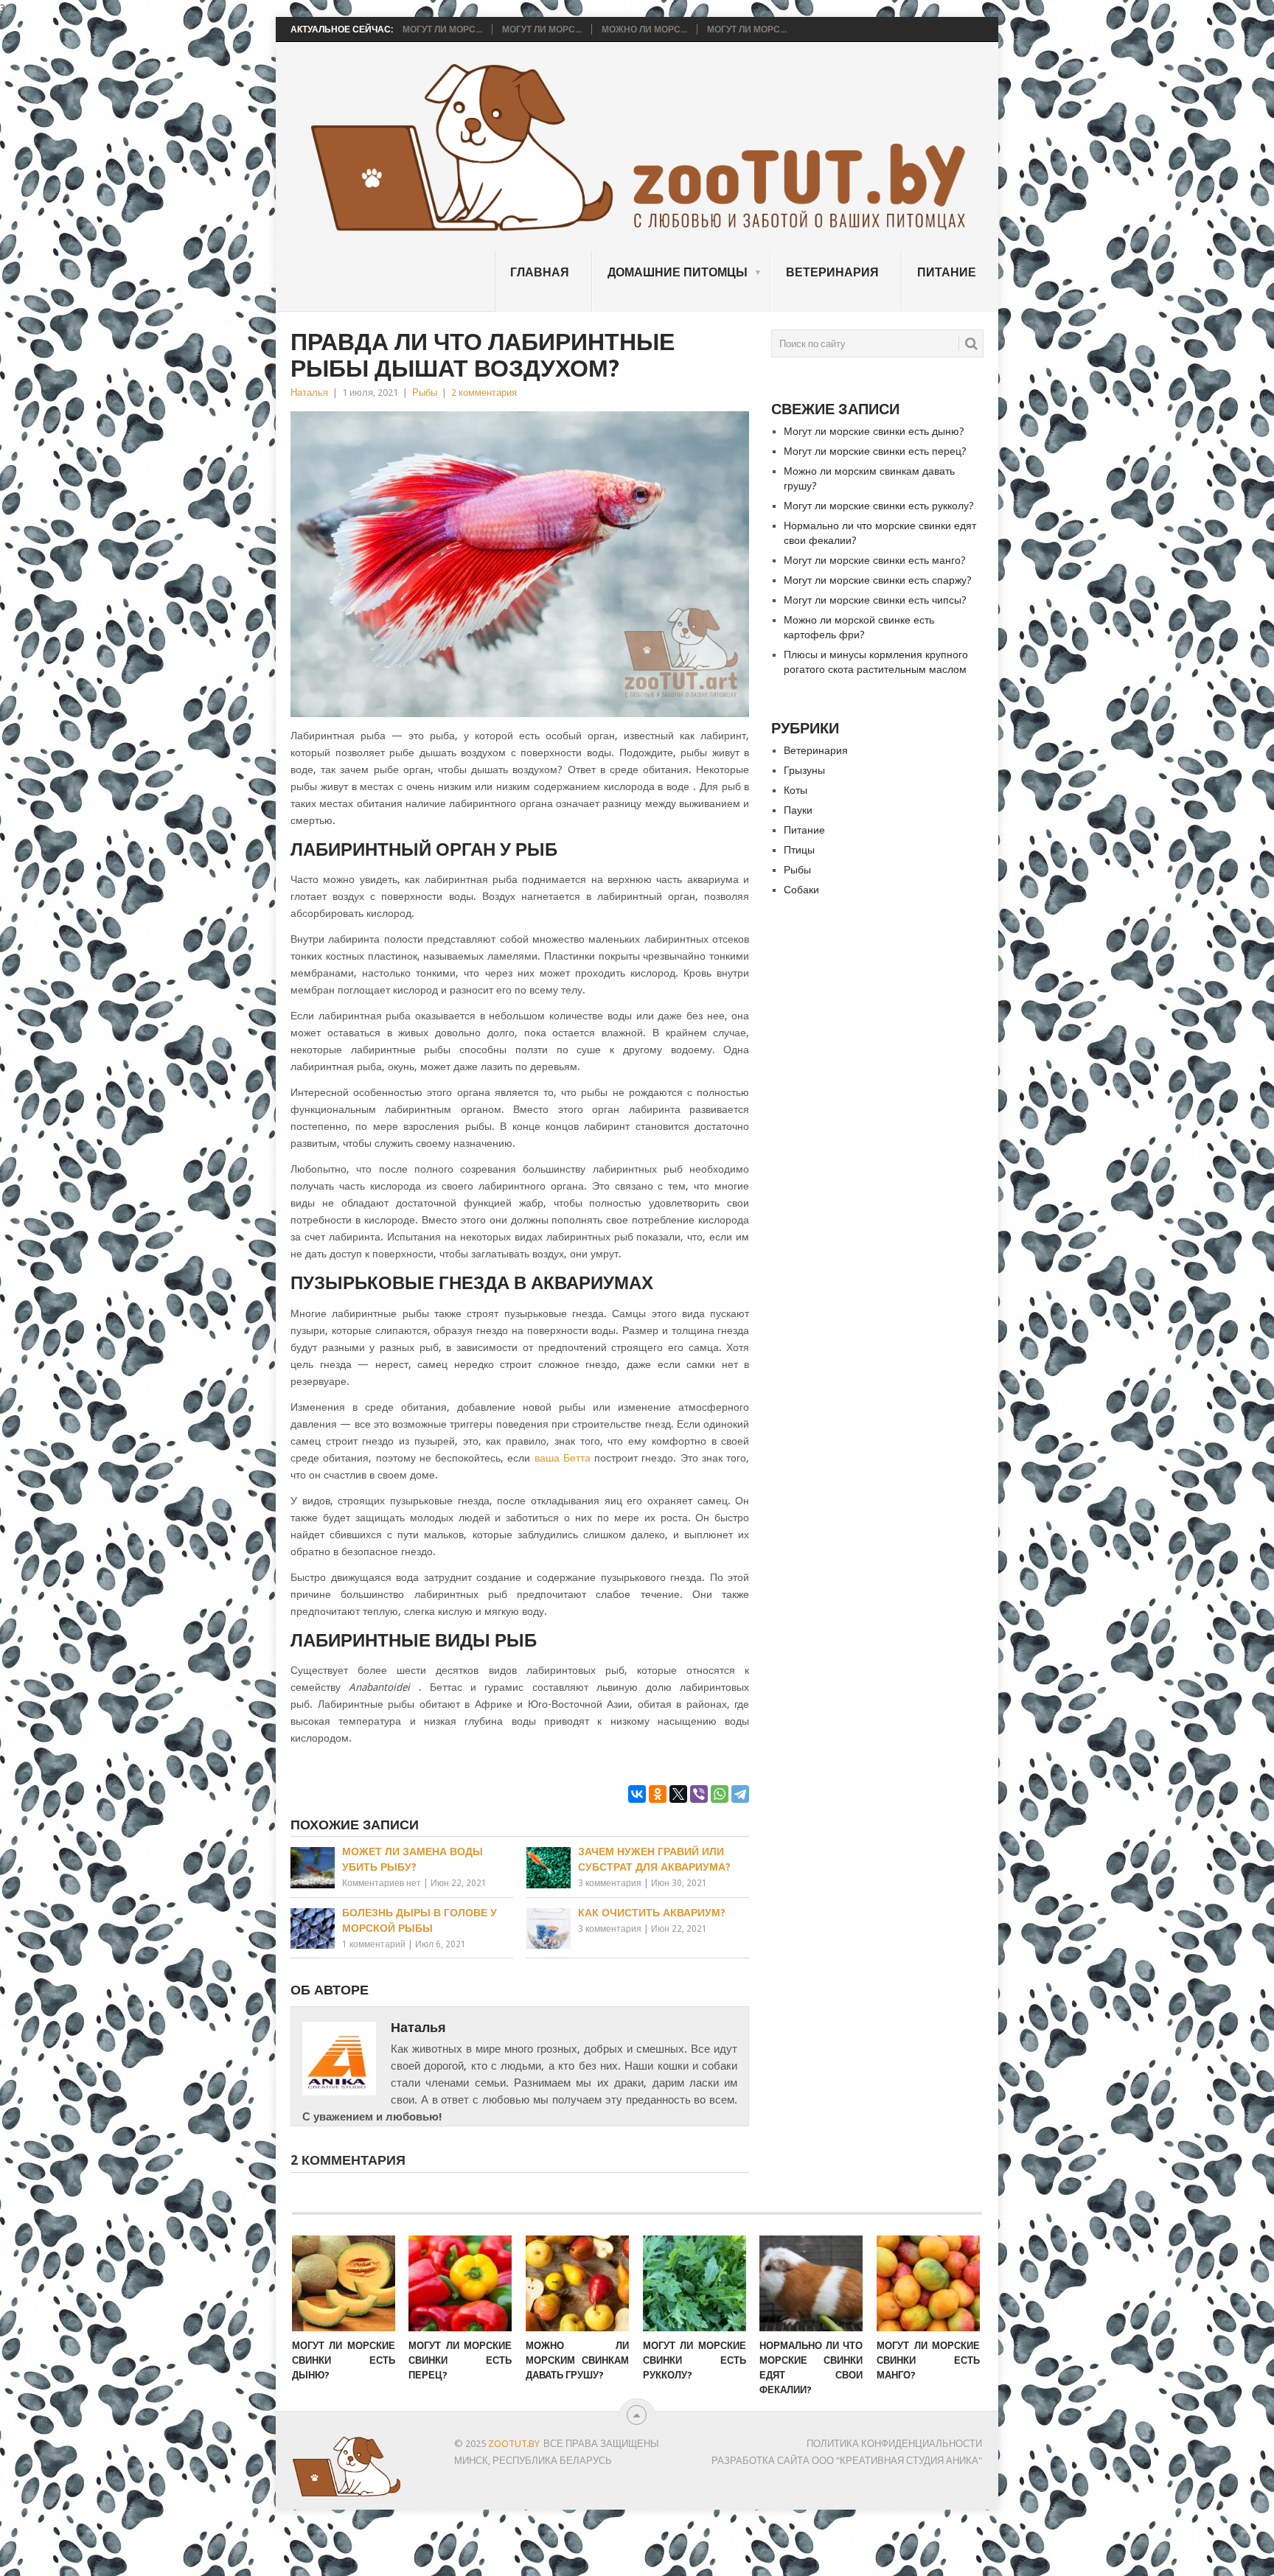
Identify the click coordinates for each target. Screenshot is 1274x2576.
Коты (796, 790)
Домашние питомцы (678, 272)
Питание (947, 272)
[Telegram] (740, 1794)
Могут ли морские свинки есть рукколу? (879, 506)
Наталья (309, 392)
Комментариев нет (382, 1883)
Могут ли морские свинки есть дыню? (874, 431)
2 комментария (484, 392)
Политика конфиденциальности (894, 2444)
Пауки (798, 810)
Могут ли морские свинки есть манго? (875, 560)
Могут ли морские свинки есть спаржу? (878, 580)
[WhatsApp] (720, 1794)
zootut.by (514, 2444)
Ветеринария (832, 272)
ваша (549, 1458)
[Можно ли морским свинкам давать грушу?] (577, 2283)
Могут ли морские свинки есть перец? (875, 451)
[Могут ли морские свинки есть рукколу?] (695, 2283)
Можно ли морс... (644, 29)
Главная (540, 272)
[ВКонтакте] (637, 1794)
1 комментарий (374, 1944)
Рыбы (425, 392)
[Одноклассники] (658, 1794)
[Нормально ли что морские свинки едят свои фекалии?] (811, 2283)
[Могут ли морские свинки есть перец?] (460, 2283)
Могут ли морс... (442, 29)
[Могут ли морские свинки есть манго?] (928, 2283)
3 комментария (610, 1883)
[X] (678, 1794)
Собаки (801, 890)
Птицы (799, 850)
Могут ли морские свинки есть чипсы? (875, 600)
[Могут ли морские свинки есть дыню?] (344, 2283)
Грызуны (804, 770)
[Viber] (699, 1794)
